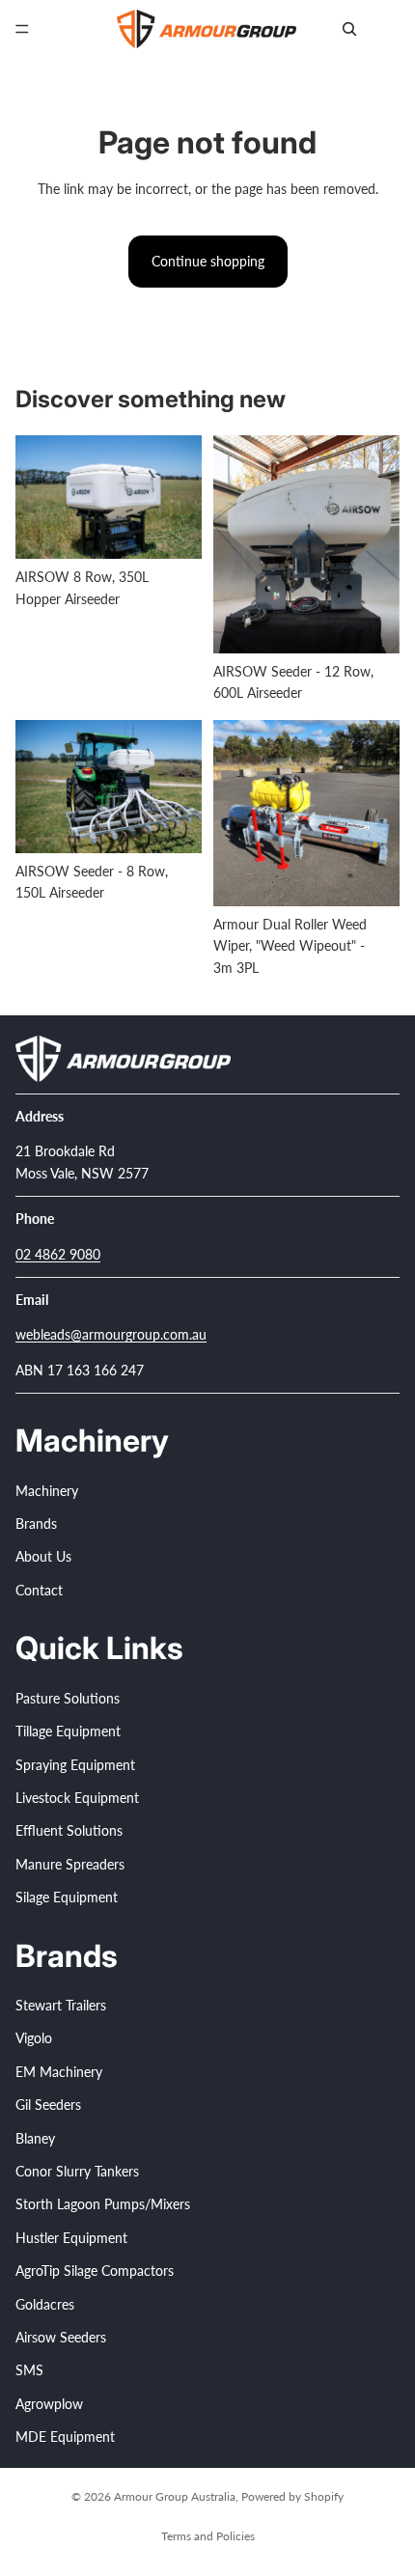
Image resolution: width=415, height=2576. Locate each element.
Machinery (47, 1490)
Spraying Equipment (75, 1764)
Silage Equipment (67, 1897)
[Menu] (22, 29)
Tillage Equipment (68, 1731)
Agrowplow (49, 2403)
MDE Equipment (65, 2437)
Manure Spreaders (70, 1863)
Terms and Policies (208, 2536)
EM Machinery (59, 2072)
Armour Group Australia (175, 2496)
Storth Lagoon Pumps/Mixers (103, 2204)
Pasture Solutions (68, 1697)
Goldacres (45, 2303)
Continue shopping (208, 261)
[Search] (349, 29)
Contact (39, 1590)
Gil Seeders (48, 2105)
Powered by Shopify (292, 2496)
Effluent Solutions (69, 1830)
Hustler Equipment (71, 2237)
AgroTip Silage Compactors (95, 2271)
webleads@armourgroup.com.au (111, 1334)
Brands (36, 1523)
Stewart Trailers (61, 2005)
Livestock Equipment (77, 1798)
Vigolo (34, 2038)
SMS (29, 2370)
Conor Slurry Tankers (77, 2171)
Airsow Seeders (61, 2337)
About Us (43, 1556)
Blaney (35, 2137)
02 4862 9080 (58, 1253)
